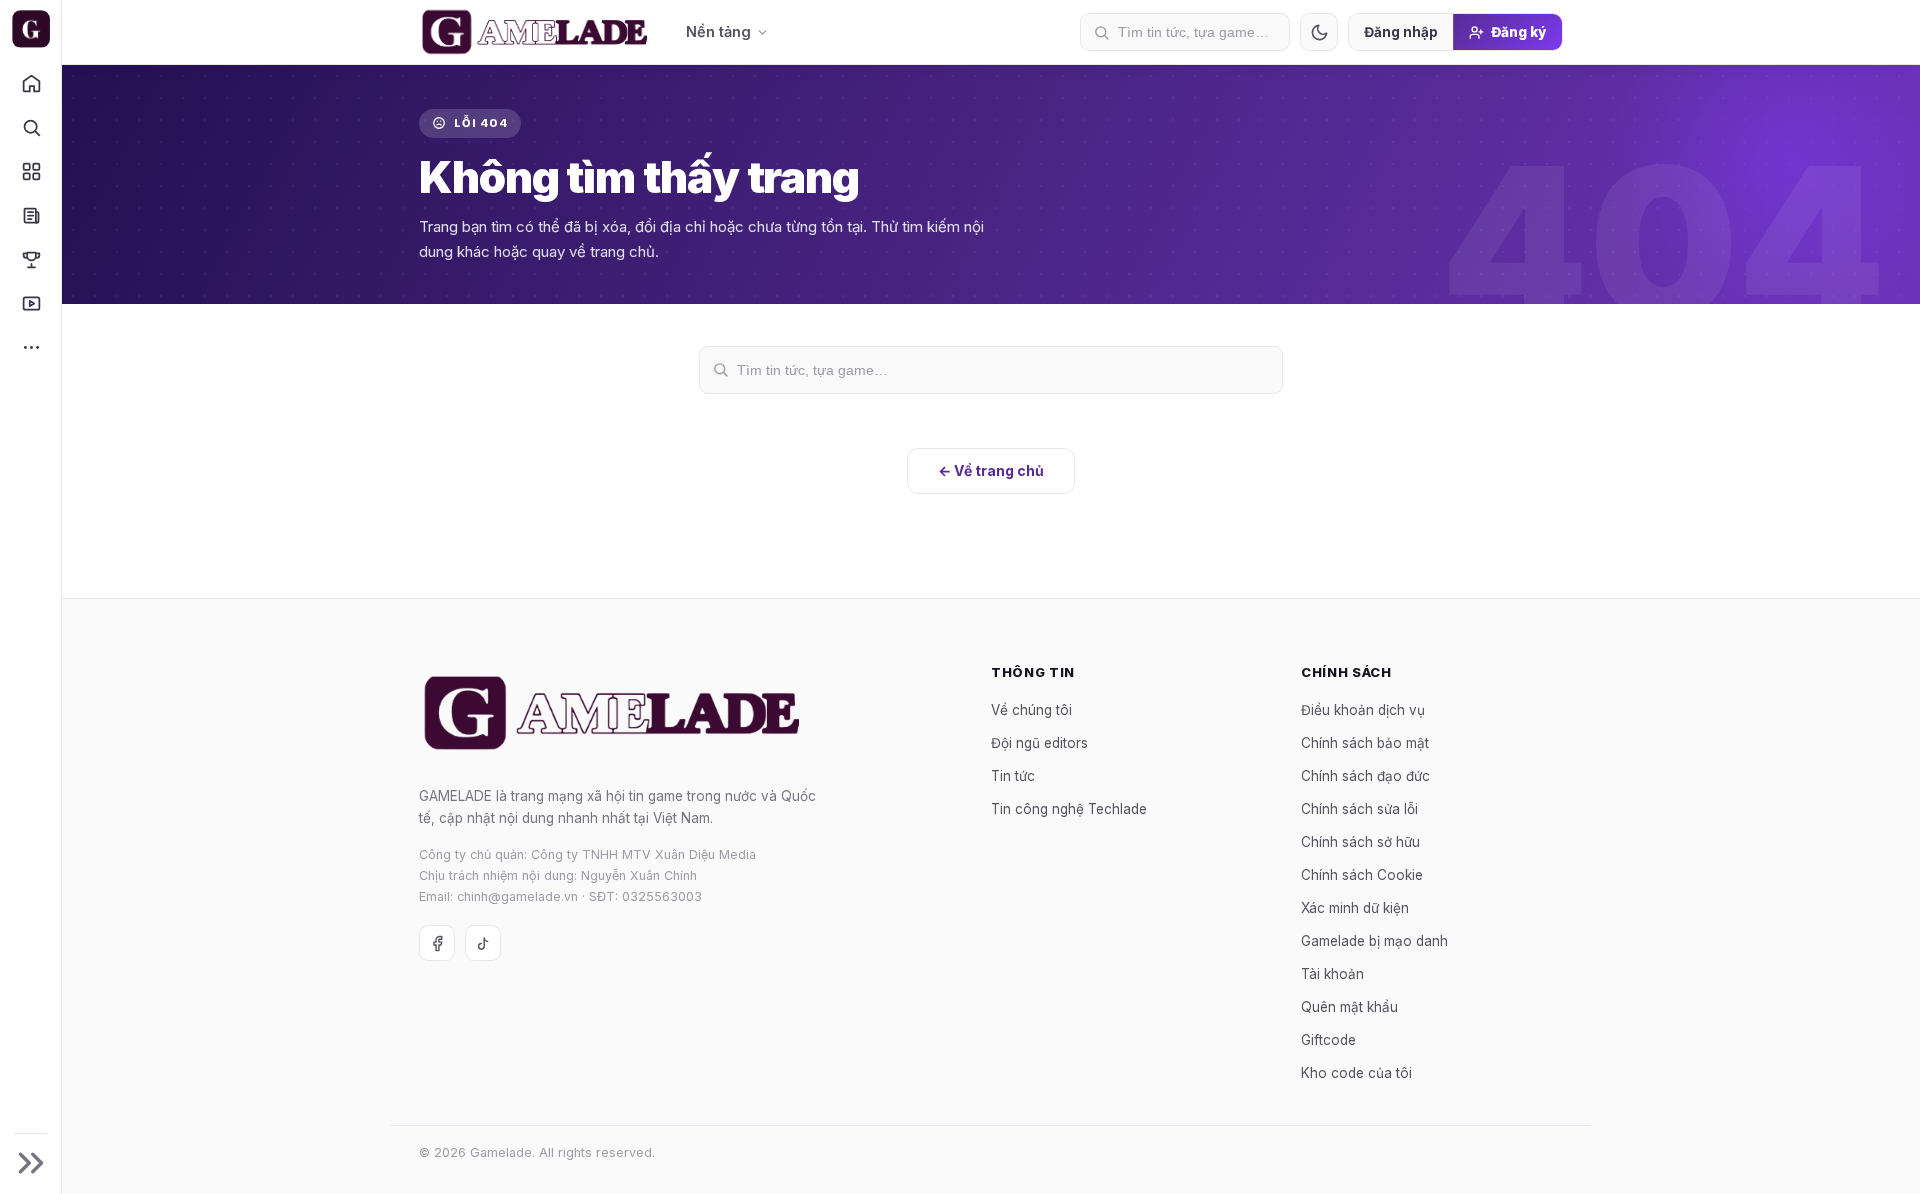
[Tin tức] (30, 215)
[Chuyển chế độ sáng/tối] (1319, 32)
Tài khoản (1332, 973)
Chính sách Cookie (1362, 874)
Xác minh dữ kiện (1355, 907)
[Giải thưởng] (30, 259)
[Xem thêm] (30, 347)
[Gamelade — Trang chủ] (30, 29)
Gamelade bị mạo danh (1374, 940)
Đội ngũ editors (1039, 742)
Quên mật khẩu (1349, 1006)
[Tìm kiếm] (30, 127)
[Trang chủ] (30, 83)
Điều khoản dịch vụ (1363, 709)
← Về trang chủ (991, 470)
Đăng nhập (1401, 32)
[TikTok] (483, 943)
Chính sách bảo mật (1365, 742)
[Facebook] (437, 943)
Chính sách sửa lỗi (1359, 808)
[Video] (30, 303)
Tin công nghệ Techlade (1069, 808)
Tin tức (1013, 775)
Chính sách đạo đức (1365, 775)
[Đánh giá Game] (30, 171)
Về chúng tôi (1031, 709)
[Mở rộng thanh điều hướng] (30, 1163)
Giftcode (1328, 1039)
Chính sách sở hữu (1360, 841)
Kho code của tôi (1356, 1072)
